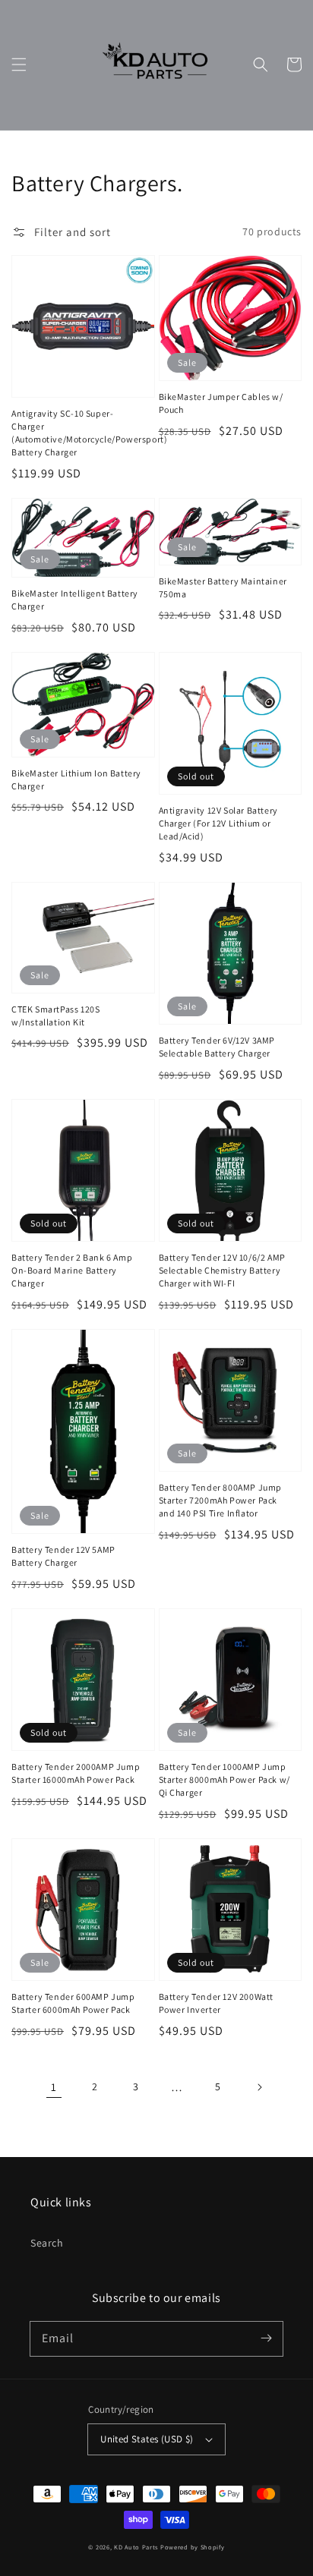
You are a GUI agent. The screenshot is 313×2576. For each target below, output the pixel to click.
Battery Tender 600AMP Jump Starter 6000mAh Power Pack (73, 2003)
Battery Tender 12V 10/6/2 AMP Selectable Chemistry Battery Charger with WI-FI (222, 1270)
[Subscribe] (266, 2338)
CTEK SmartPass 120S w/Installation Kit (55, 1016)
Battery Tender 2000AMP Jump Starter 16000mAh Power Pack (76, 1773)
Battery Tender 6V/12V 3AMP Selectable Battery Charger (217, 1047)
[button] (19, 65)
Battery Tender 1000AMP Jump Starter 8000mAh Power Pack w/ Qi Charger (224, 1779)
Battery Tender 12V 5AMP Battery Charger (63, 1556)
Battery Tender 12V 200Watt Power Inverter (217, 2003)
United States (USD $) (147, 2439)
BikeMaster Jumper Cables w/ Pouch (221, 403)
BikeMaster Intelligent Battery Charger (75, 600)
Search (47, 2243)
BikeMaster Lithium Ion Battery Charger (76, 779)
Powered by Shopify (193, 2547)
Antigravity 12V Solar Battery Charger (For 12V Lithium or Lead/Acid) (218, 823)
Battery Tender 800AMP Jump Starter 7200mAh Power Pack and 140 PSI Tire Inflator (221, 1500)
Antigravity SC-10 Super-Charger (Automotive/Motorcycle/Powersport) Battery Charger (79, 432)
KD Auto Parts (136, 2547)
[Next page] (259, 2087)
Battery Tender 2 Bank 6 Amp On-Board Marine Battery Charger (72, 1270)
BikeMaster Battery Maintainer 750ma (223, 587)
